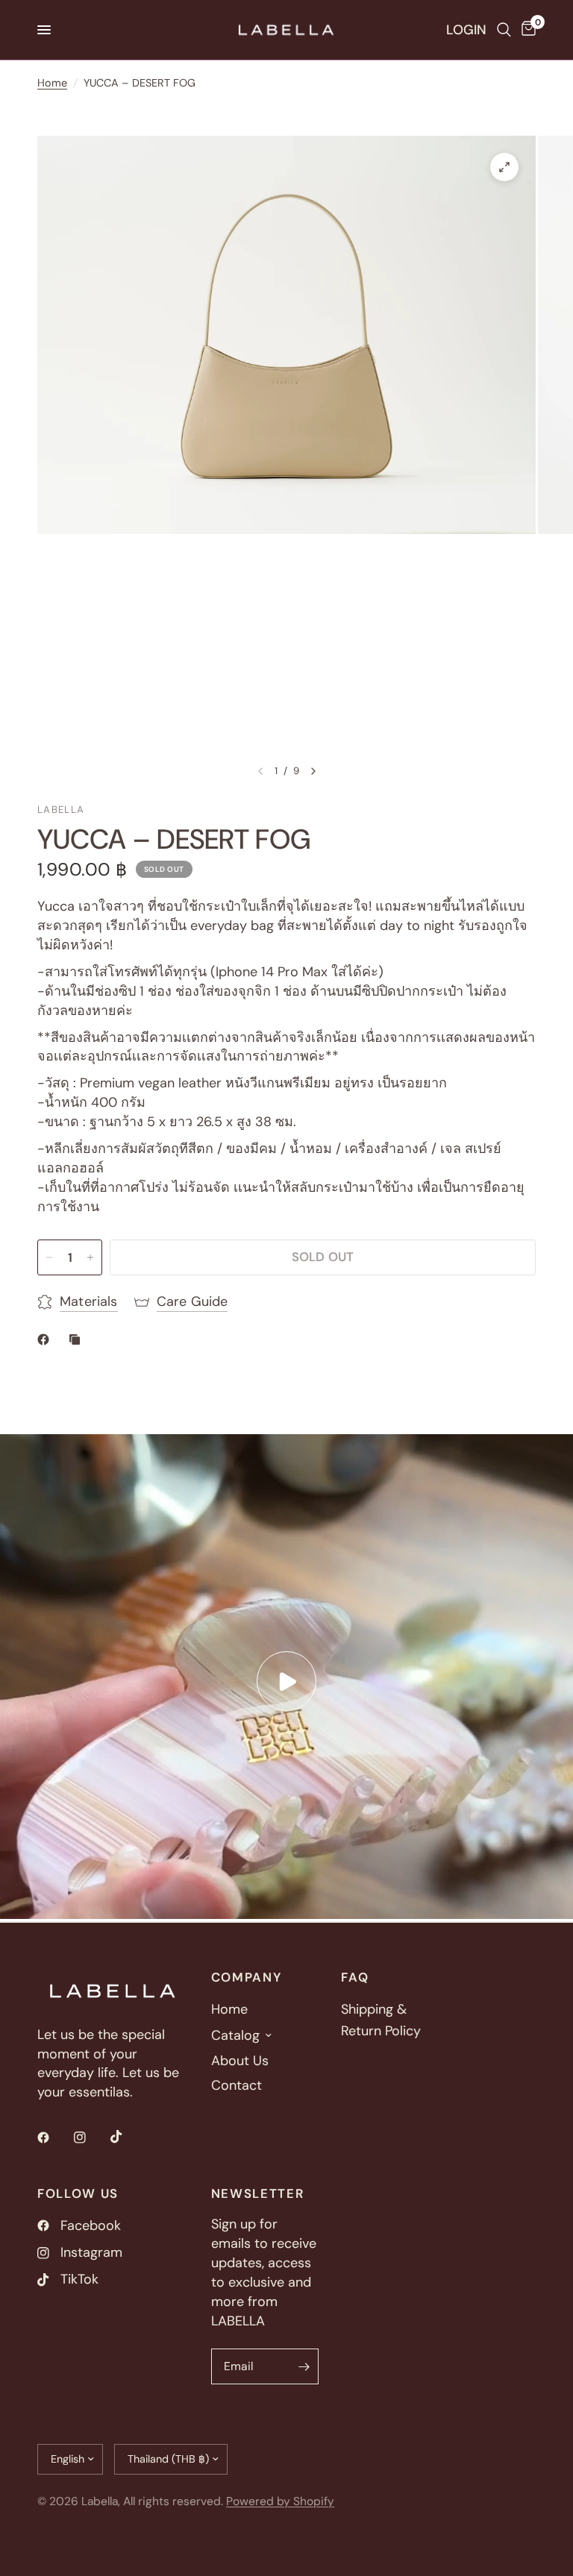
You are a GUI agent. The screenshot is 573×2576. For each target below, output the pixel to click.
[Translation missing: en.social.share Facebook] (46, 1339)
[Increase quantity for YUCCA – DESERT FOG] (90, 1257)
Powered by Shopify (280, 2501)
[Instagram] (90, 2137)
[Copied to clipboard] (78, 1339)
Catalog (235, 2035)
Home (52, 83)
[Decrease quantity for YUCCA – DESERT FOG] (49, 1257)
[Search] (504, 30)
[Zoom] (504, 167)
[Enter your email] (304, 2366)
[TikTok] (127, 2137)
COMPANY (247, 1977)
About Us (240, 2061)
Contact (237, 2085)
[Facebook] (54, 2137)
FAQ (355, 1977)
